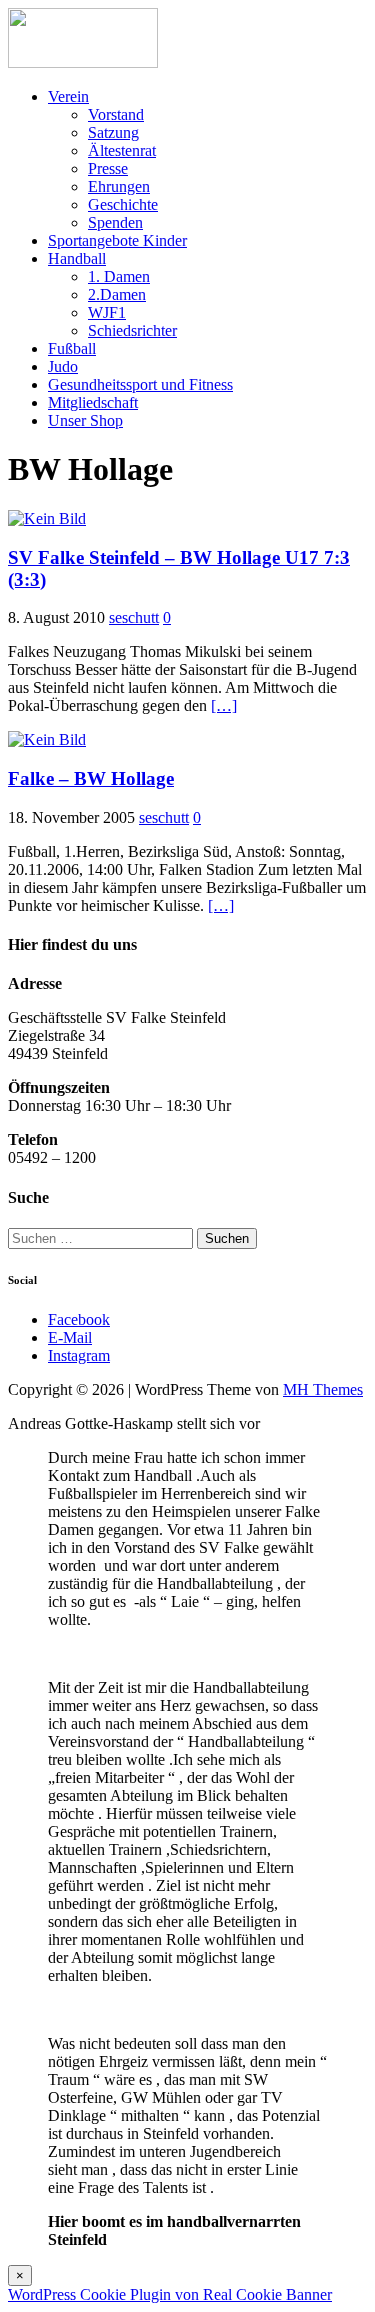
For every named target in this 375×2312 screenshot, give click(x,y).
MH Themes (323, 1389)
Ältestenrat (122, 150)
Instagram (79, 1355)
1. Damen (119, 276)
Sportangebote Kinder (117, 240)
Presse (108, 168)
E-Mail (70, 1337)
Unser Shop (85, 420)
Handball (77, 258)
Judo (63, 366)
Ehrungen (119, 186)
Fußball (72, 348)
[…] (224, 705)
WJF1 (107, 312)
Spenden (115, 222)
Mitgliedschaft (93, 402)
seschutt (134, 617)
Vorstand (116, 114)
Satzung (113, 132)
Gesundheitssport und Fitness (140, 384)
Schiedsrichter (132, 330)
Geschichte (123, 204)
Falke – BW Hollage (91, 778)
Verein (68, 96)
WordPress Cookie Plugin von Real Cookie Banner (170, 2294)
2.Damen (117, 294)
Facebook (79, 1319)
